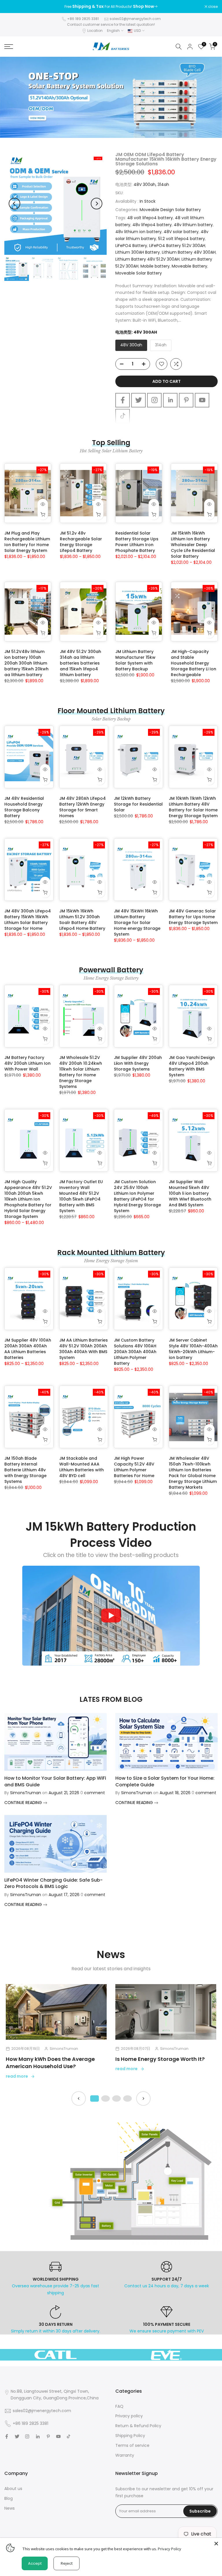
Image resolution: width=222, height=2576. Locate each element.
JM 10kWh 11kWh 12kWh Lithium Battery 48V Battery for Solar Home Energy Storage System (193, 807)
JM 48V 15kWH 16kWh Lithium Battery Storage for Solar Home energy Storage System (137, 923)
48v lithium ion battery (138, 232)
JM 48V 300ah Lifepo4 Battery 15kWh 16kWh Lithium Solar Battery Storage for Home (28, 920)
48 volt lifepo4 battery (150, 218)
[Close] (216, 2544)
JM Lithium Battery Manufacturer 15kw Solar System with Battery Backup (135, 660)
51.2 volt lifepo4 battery (182, 239)
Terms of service (132, 2445)
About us (13, 2489)
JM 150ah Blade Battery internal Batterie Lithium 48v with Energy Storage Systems (25, 1470)
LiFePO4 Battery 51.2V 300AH (177, 246)
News (10, 2508)
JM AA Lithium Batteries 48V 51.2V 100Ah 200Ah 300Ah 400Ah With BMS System (84, 1349)
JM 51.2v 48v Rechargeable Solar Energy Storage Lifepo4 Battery (81, 542)
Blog (9, 2498)
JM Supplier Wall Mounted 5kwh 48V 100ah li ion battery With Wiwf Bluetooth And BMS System (190, 1193)
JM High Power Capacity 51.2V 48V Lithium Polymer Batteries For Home (134, 1467)
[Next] (97, 204)
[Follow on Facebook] (123, 400)
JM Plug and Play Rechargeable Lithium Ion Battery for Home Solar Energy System (27, 542)
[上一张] (79, 2099)
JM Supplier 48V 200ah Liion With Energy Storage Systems (138, 1063)
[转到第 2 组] (106, 2099)
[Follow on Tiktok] (123, 416)
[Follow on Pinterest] (186, 400)
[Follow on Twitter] (138, 400)
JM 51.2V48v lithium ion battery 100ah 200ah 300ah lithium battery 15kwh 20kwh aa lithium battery (26, 663)
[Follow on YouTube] (202, 400)
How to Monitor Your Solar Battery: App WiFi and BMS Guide (55, 1781)
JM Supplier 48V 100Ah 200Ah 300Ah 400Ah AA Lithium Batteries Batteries (28, 1349)
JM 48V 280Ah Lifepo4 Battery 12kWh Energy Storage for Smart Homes (83, 807)
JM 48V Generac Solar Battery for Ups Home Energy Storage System (193, 917)
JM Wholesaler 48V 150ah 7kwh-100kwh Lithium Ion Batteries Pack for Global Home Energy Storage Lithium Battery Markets (193, 1473)
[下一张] (143, 2099)
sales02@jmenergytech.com (135, 19)
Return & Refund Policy (138, 2426)
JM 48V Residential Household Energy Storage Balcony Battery (24, 807)
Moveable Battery (189, 266)
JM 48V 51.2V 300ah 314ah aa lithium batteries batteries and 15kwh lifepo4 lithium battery (81, 663)
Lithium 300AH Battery (138, 252)
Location (95, 31)
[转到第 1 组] (95, 2099)
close (12, 7)
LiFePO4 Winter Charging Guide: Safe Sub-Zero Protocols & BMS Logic (53, 1883)
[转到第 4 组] (127, 2099)
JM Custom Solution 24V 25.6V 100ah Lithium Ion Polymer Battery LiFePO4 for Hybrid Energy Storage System (137, 1196)
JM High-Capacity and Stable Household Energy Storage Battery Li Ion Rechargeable (194, 663)
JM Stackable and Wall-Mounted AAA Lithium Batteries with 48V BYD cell (82, 1467)
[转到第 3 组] (116, 2099)
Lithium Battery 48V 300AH (189, 252)
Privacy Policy (170, 2549)
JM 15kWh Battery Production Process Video (111, 1535)
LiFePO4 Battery (131, 246)
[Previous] (14, 204)
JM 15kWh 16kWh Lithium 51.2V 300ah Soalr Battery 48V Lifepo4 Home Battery (82, 920)
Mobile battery (155, 266)
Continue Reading (24, 1803)
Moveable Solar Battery (139, 273)
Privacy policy (129, 2416)
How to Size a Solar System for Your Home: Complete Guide (165, 1781)
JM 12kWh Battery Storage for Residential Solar (138, 804)
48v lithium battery (193, 225)
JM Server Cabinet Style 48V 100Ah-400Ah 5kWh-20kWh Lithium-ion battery (193, 1349)
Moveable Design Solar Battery (170, 210)
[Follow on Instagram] (154, 400)
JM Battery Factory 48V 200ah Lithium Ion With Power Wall (27, 1063)
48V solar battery (181, 232)
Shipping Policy (130, 2436)
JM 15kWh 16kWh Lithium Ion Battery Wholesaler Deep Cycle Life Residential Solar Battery (193, 545)
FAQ (119, 2406)
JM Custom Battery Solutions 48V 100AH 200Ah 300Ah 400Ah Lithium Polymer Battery (135, 1352)
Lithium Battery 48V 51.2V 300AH (147, 259)
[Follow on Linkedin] (170, 400)
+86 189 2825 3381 (83, 19)
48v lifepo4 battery (152, 225)
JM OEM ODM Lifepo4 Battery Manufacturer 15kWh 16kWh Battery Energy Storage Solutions (166, 159)
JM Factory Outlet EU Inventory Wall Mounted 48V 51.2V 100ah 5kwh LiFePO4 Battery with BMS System (81, 1196)
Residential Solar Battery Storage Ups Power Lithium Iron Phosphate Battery (137, 542)
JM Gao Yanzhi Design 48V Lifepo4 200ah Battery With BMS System (192, 1066)
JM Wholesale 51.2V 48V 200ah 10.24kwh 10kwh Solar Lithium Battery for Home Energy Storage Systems (81, 1072)
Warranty (125, 2455)
